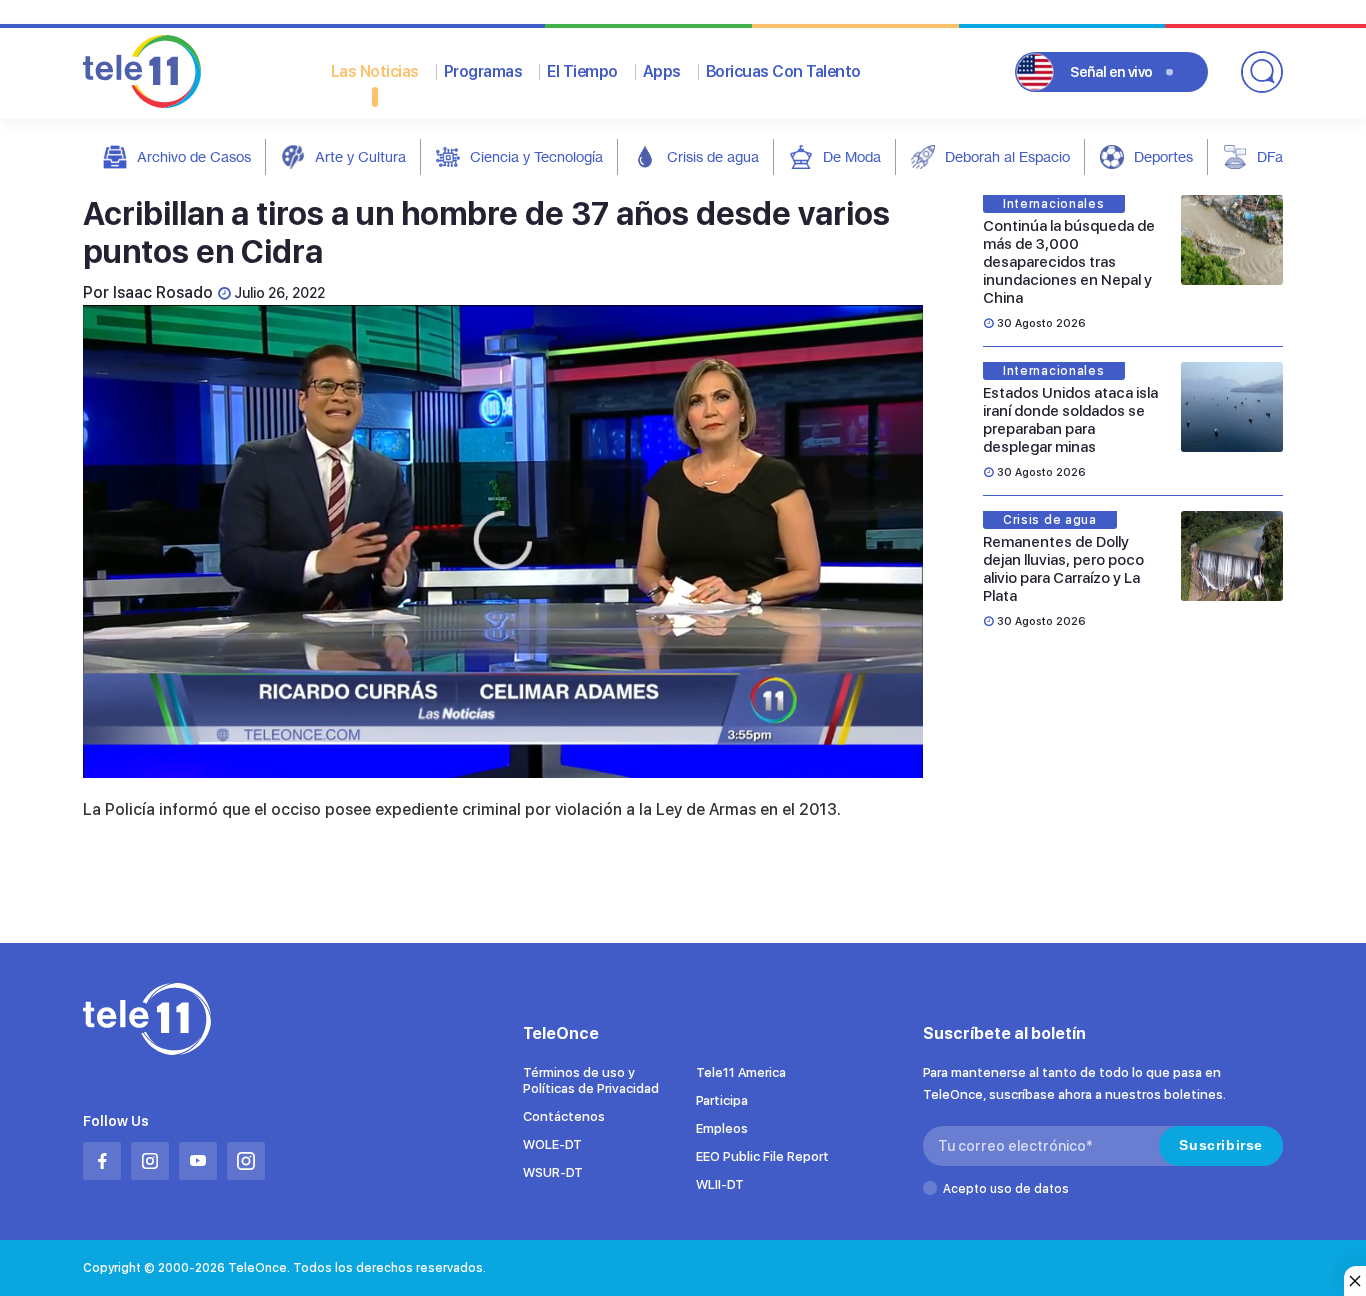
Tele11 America (741, 1072)
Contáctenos (564, 1116)
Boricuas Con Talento (783, 71)
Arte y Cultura (360, 156)
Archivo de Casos (194, 156)
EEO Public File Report (762, 1156)
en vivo (1111, 72)
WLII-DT (720, 1184)
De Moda (852, 156)
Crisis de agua (713, 156)
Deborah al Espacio (1007, 156)
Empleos (722, 1128)
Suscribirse (1221, 1145)
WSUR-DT (553, 1172)
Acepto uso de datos (1006, 1189)
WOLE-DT (552, 1144)
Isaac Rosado (163, 292)
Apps (662, 71)
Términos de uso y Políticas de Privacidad (591, 1080)
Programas (483, 71)
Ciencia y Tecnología (536, 156)
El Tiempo (582, 71)
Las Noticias (375, 71)
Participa (722, 1100)
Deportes (1163, 156)
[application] (503, 541)
